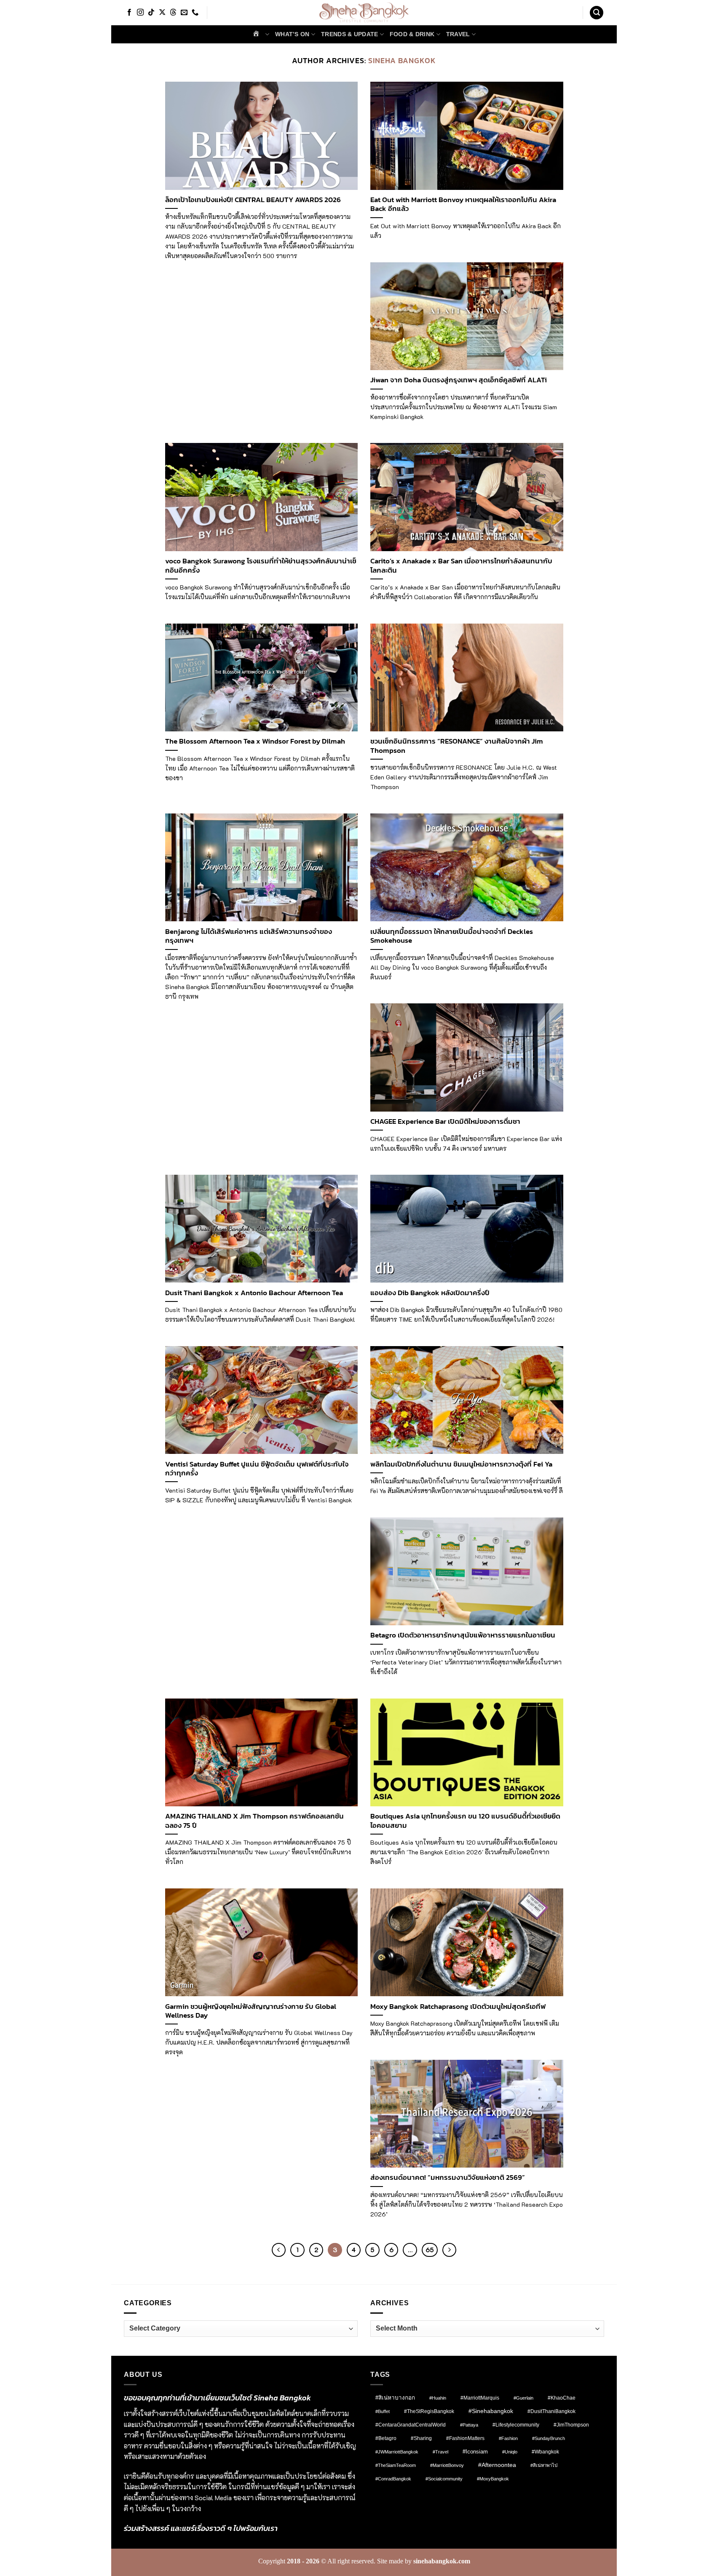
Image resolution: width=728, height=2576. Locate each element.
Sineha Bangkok (402, 60)
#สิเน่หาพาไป (544, 2465)
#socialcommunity (444, 2479)
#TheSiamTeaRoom (396, 2465)
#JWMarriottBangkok (397, 2452)
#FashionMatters (465, 2438)
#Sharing (421, 2438)
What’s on (292, 34)
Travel (458, 34)
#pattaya (469, 2425)
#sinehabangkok (491, 2411)
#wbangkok (545, 2452)
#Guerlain (523, 2398)
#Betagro (386, 2438)
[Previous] (279, 2250)
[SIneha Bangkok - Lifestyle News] (364, 13)
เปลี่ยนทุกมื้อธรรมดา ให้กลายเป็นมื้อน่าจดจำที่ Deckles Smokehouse (452, 936)
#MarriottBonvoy (447, 2465)
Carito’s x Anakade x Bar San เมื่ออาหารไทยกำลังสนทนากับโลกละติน (461, 566)
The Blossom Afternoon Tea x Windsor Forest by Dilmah (255, 741)
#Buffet (383, 2411)
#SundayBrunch (549, 2438)
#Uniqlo (510, 2452)
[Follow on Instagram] (140, 13)
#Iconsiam (475, 2452)
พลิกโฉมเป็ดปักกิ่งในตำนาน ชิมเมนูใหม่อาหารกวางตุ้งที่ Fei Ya (461, 1464)
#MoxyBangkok (493, 2479)
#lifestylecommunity (516, 2425)
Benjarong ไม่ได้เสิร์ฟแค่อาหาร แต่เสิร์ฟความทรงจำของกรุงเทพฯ (249, 936)
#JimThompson (571, 2425)
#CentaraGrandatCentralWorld (411, 2425)
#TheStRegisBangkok (429, 2411)
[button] (597, 13)
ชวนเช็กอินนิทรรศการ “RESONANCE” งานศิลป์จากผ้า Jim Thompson (457, 746)
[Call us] (195, 13)
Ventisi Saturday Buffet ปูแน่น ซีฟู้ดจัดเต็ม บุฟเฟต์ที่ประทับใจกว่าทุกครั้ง (257, 1469)
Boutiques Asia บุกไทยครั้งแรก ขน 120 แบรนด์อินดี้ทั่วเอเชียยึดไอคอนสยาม (465, 1821)
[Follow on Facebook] (129, 13)
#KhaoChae (562, 2398)
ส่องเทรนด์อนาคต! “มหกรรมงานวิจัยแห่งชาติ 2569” (448, 2178)
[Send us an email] (184, 13)
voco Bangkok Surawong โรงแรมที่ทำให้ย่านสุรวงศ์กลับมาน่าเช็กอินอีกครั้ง (261, 566)
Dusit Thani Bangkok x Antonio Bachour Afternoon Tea (254, 1293)
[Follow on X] (162, 13)
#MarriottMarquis (480, 2398)
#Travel (440, 2452)
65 (430, 2250)
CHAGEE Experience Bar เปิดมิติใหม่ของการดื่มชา (445, 1122)
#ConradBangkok (393, 2479)
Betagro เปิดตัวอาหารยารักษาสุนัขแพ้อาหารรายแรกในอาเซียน (463, 1635)
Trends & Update (349, 34)
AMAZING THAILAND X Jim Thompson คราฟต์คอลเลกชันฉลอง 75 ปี (254, 1821)
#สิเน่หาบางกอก (395, 2398)
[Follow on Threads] (173, 13)
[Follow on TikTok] (151, 13)
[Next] (450, 2250)
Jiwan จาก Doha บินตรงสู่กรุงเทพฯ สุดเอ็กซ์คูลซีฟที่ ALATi (459, 380)
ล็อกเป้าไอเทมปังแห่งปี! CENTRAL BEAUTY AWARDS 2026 (253, 200)
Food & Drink (412, 34)
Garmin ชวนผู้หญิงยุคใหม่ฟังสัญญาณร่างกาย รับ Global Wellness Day (251, 2011)
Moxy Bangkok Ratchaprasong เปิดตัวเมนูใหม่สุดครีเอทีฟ (458, 2007)
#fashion (508, 2438)
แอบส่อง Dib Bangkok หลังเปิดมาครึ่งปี (430, 1293)
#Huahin (438, 2398)
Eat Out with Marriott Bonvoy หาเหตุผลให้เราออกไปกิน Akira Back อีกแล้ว (463, 204)
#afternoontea (497, 2465)
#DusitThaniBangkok (551, 2411)
